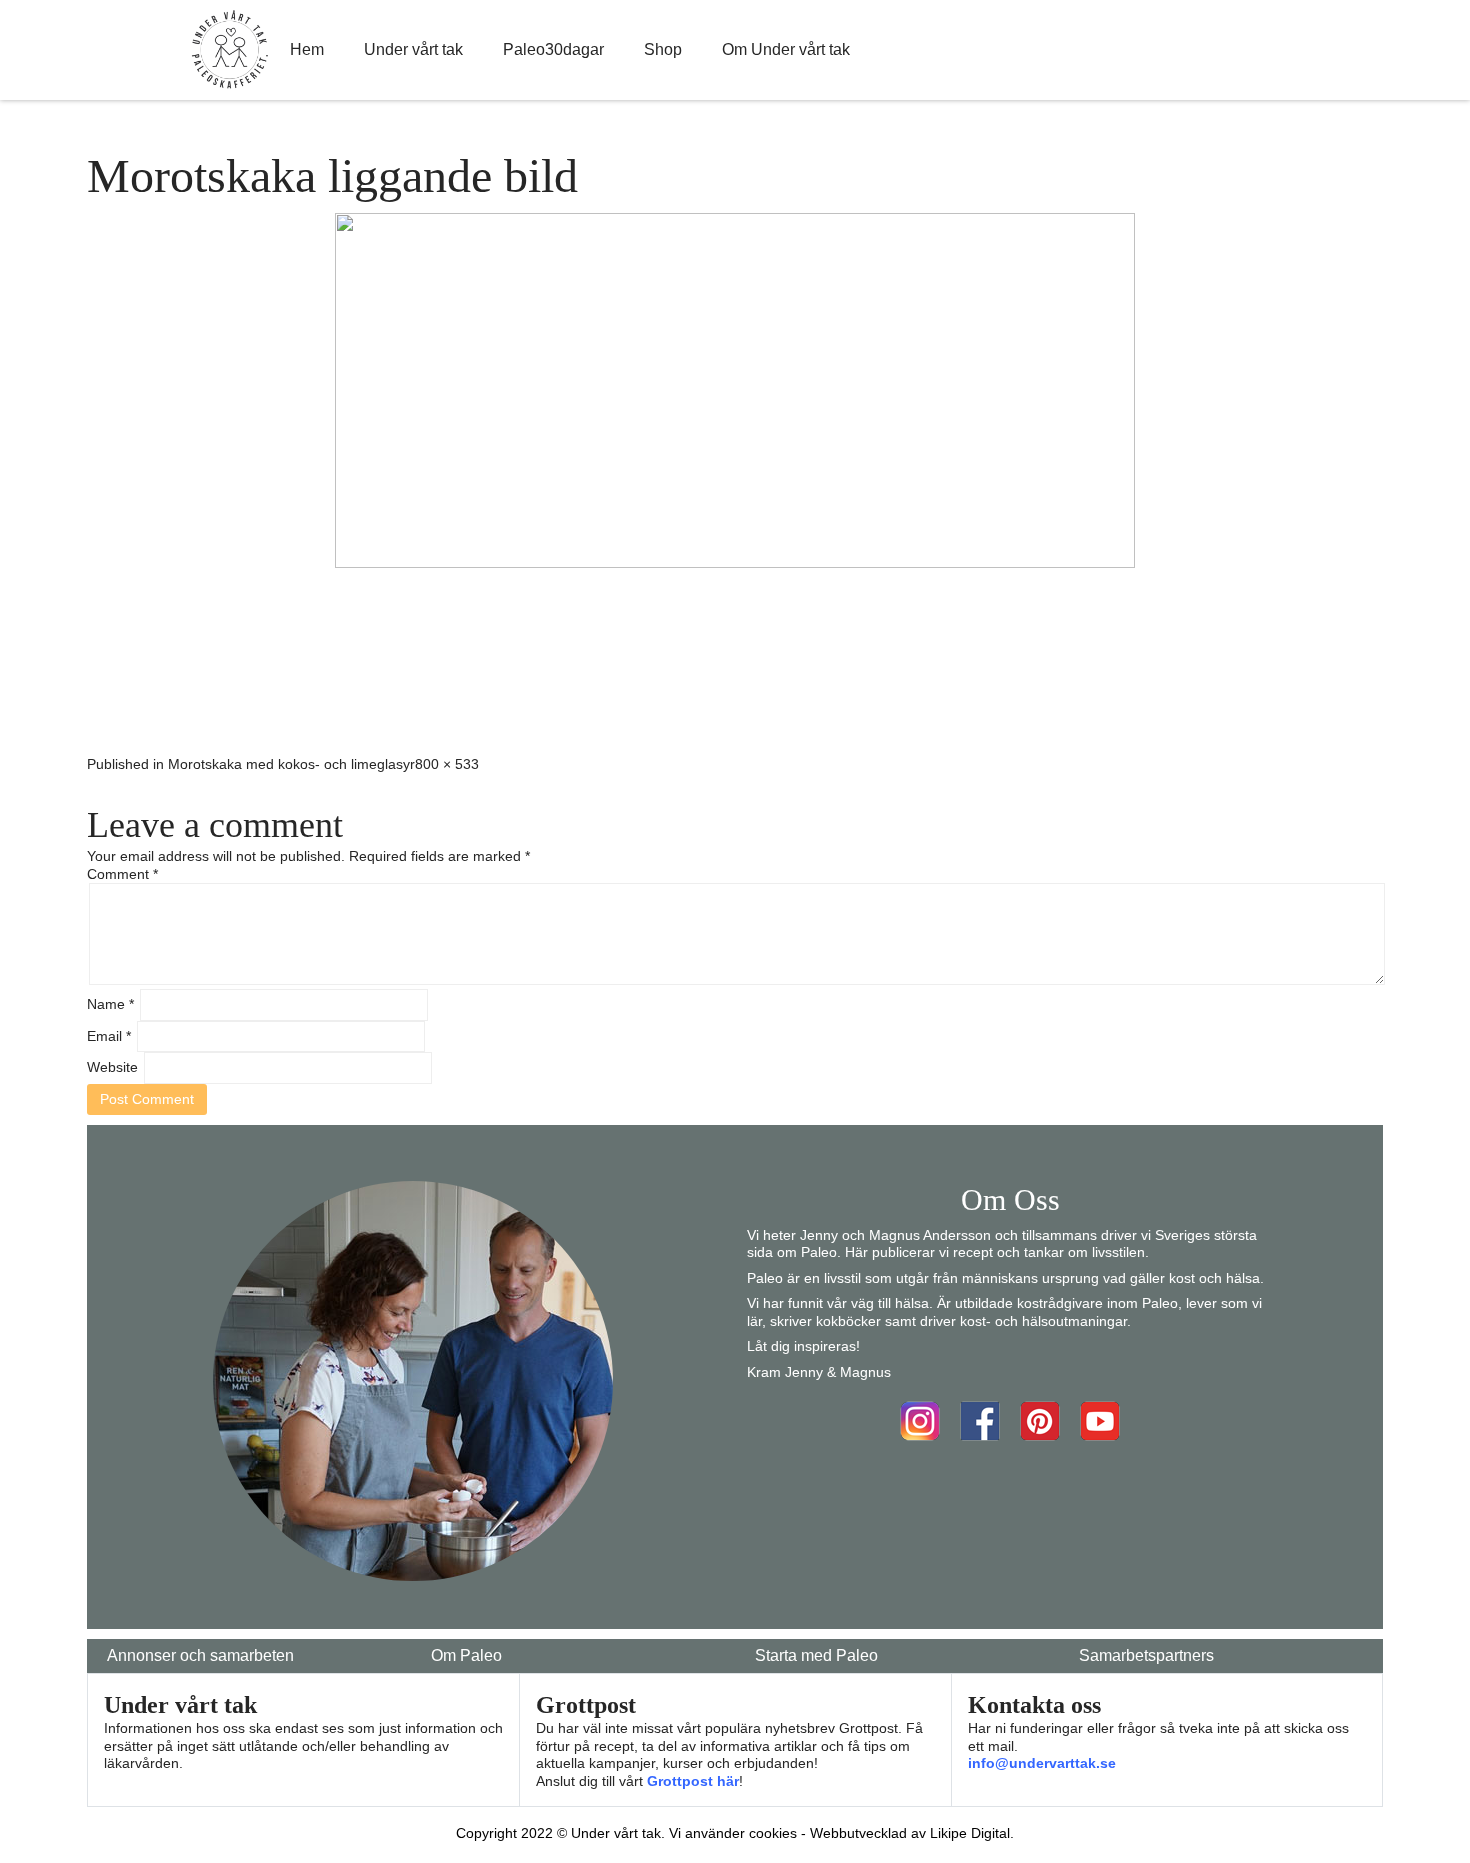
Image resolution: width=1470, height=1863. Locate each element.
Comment (122, 874)
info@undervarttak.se (1042, 1763)
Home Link (230, 50)
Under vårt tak (413, 49)
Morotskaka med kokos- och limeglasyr (291, 764)
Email (109, 1036)
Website (112, 1067)
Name (110, 1004)
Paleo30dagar (553, 49)
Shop (663, 49)
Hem (307, 49)
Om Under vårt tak (786, 49)
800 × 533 (447, 764)
